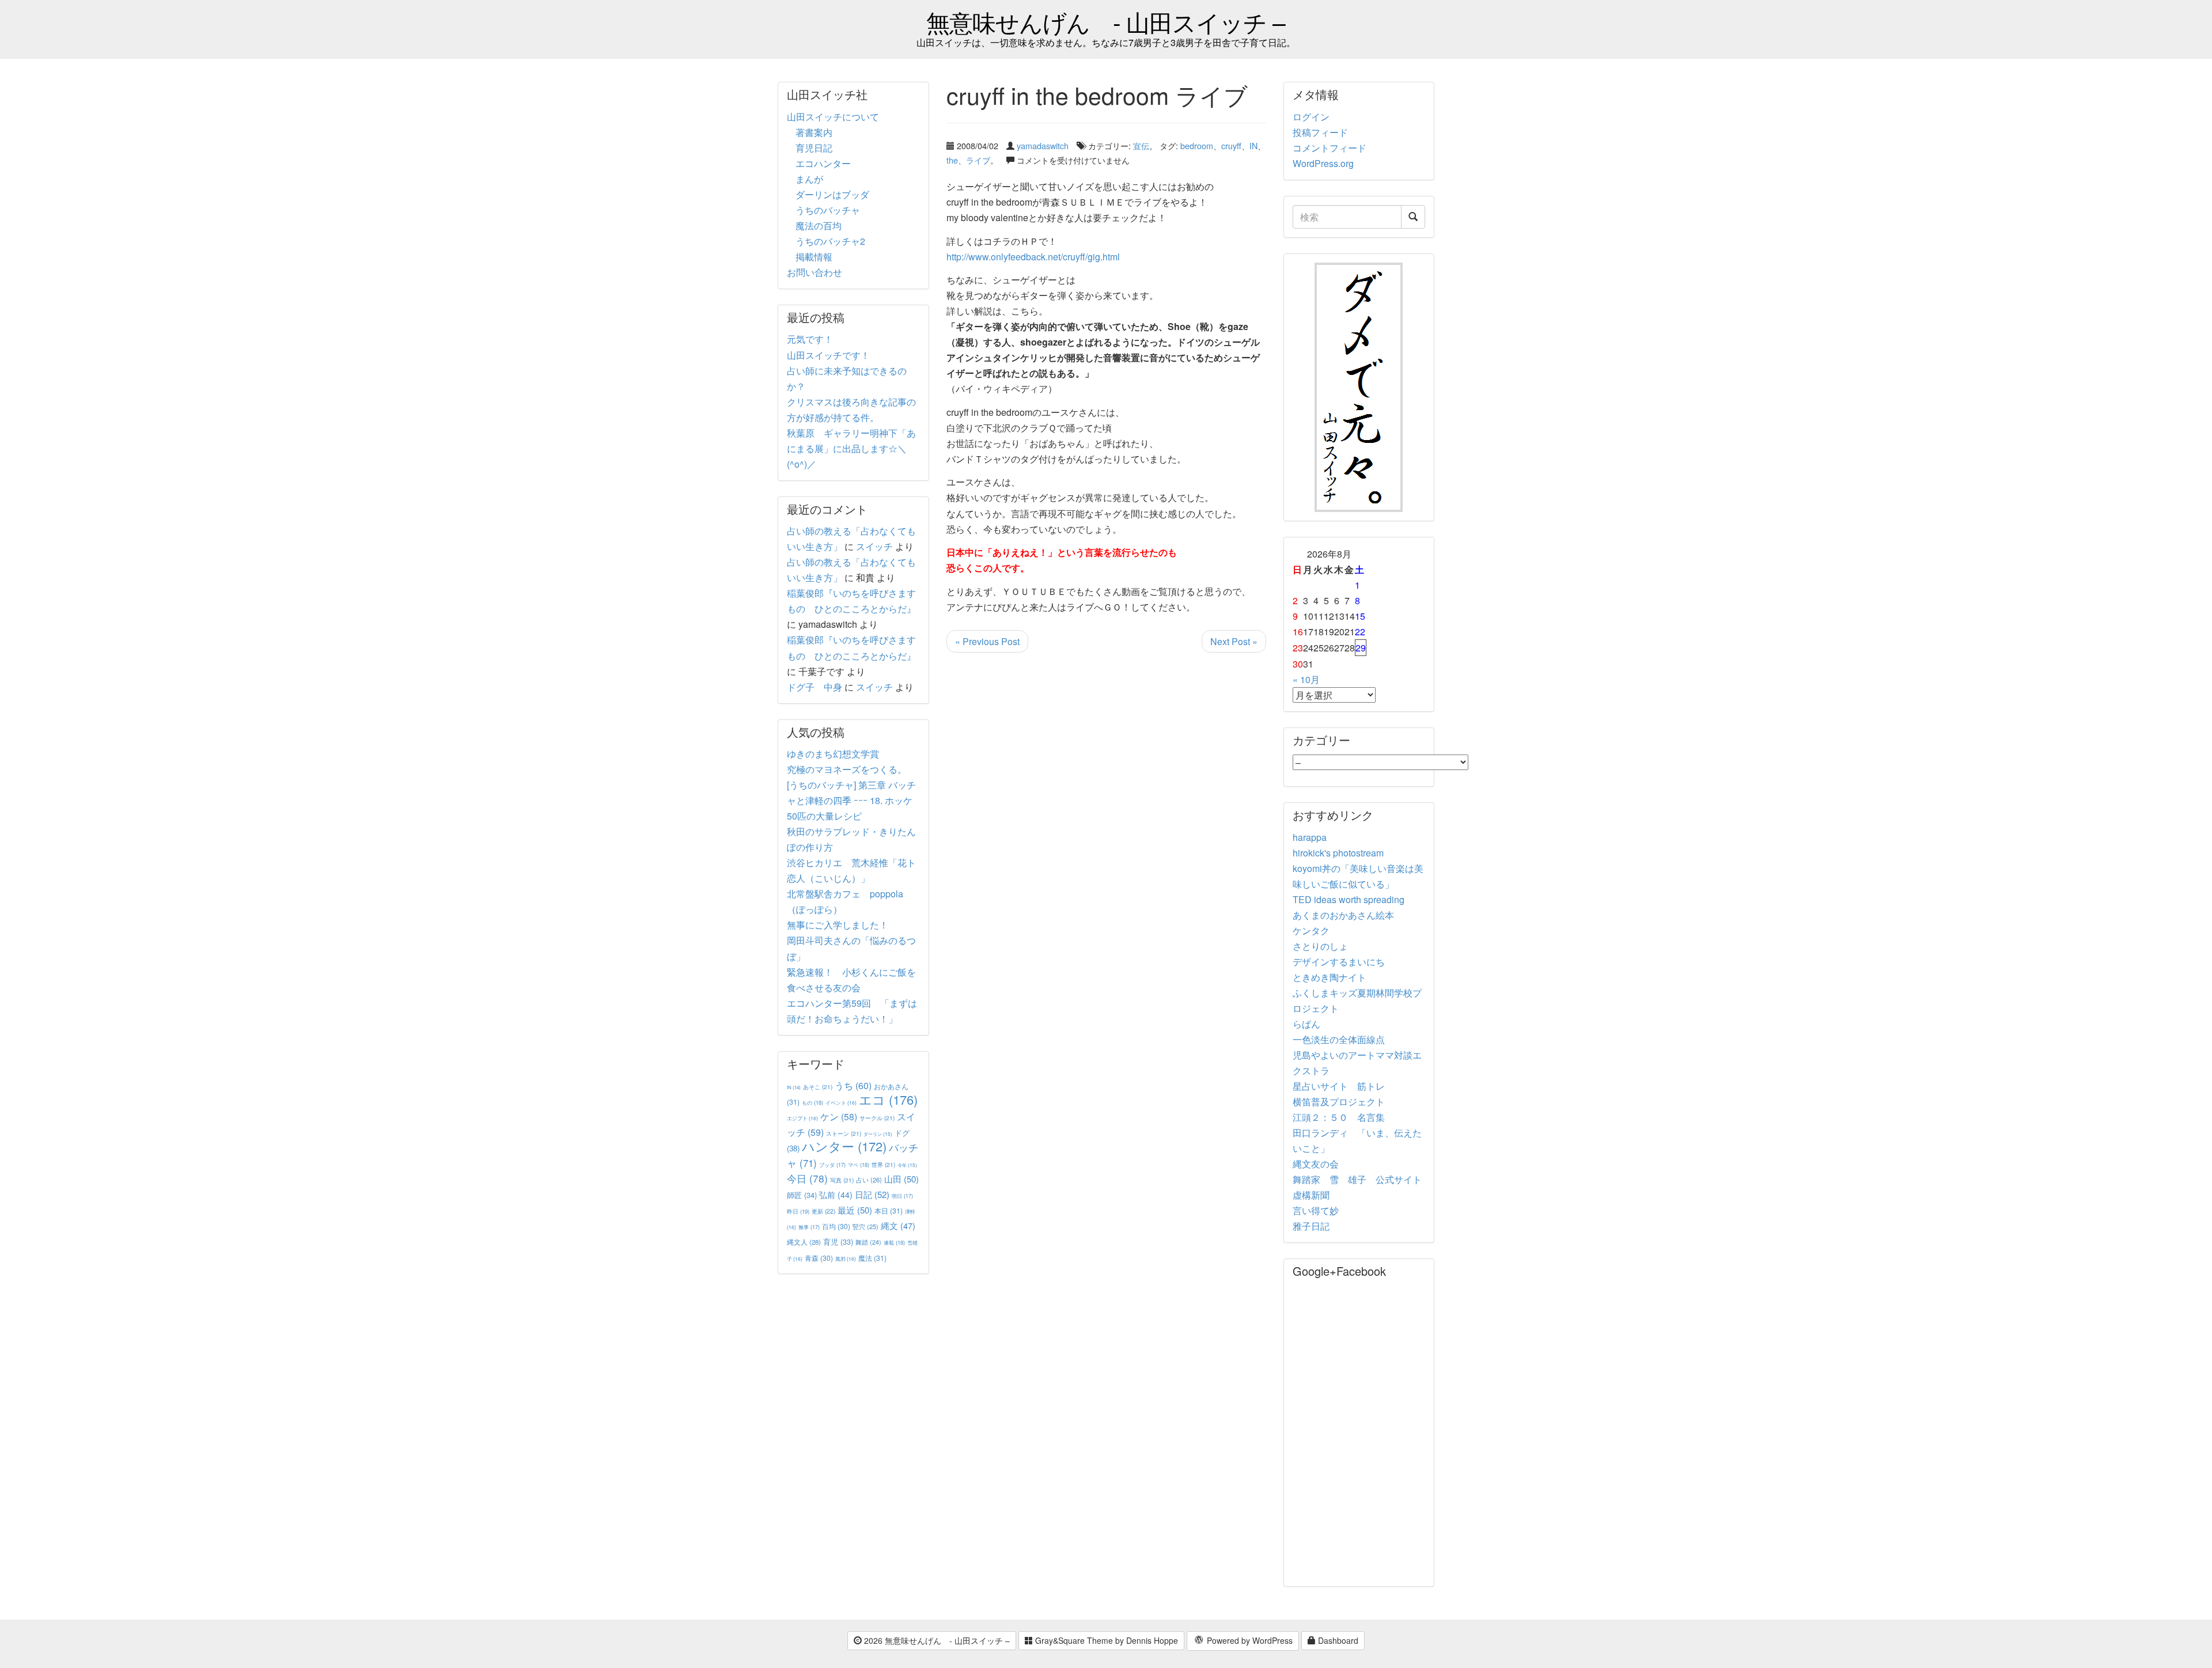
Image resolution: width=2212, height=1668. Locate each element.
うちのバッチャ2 (830, 241)
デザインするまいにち (1339, 962)
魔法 (872, 1258)
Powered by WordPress (1249, 1640)
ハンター (844, 1146)
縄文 (898, 1225)
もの (813, 1102)
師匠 (802, 1195)
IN (1253, 145)
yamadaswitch (1043, 145)
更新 (823, 1211)
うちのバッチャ (828, 210)
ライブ (978, 160)
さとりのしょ (1320, 946)
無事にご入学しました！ (838, 925)
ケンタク (1311, 930)
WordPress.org (1323, 163)
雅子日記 (1311, 1226)
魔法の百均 (819, 225)
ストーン (844, 1133)
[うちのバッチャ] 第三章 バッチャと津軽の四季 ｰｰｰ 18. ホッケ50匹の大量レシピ (851, 800)
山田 (902, 1179)
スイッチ (874, 546)
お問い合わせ (815, 272)
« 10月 (1306, 679)
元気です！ (810, 339)
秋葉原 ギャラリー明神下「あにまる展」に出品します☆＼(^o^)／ (851, 448)
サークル (877, 1118)
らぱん (1306, 1024)
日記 (872, 1194)
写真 (842, 1180)
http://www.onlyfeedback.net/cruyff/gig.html (1033, 257)
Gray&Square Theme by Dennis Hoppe (1105, 1640)
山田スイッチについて (833, 117)
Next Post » (1234, 641)
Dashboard (1337, 1640)
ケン (839, 1116)
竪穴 (866, 1226)
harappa (1310, 837)
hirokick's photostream (1338, 853)
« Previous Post (987, 641)
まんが (809, 179)
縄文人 (804, 1242)
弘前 (836, 1195)
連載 (894, 1242)
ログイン (1311, 117)
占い (869, 1180)
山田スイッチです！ (828, 355)
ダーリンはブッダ (832, 194)
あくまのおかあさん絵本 (1343, 915)
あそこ (818, 1087)
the (952, 160)
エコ (888, 1099)
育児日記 (814, 148)
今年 (907, 1165)
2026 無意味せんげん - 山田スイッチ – (936, 1640)
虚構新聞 (1311, 1195)
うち (853, 1085)
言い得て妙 (1316, 1210)
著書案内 (814, 132)
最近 (855, 1210)
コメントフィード (1330, 148)
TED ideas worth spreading (1349, 899)
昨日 (798, 1211)
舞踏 (868, 1242)
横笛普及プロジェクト (1339, 1102)
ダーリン (878, 1134)
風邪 (846, 1258)
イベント (841, 1102)
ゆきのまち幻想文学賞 (833, 754)
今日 (807, 1178)
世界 (883, 1164)
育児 (838, 1242)
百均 (836, 1226)
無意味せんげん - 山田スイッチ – (1106, 22)
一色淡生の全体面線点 (1339, 1039)
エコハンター (823, 163)
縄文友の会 (1316, 1164)
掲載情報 (814, 257)
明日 (902, 1196)
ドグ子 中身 (815, 687)
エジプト (802, 1118)
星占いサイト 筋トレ (1339, 1086)
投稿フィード (1320, 132)
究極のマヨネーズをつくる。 (847, 769)
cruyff (1231, 145)
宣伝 (1141, 145)
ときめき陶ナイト (1330, 977)
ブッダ (832, 1165)
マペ (859, 1165)
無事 (809, 1227)
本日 (889, 1210)
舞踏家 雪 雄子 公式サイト (1357, 1179)
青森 (819, 1258)
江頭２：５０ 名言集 (1339, 1117)
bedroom (1197, 145)
